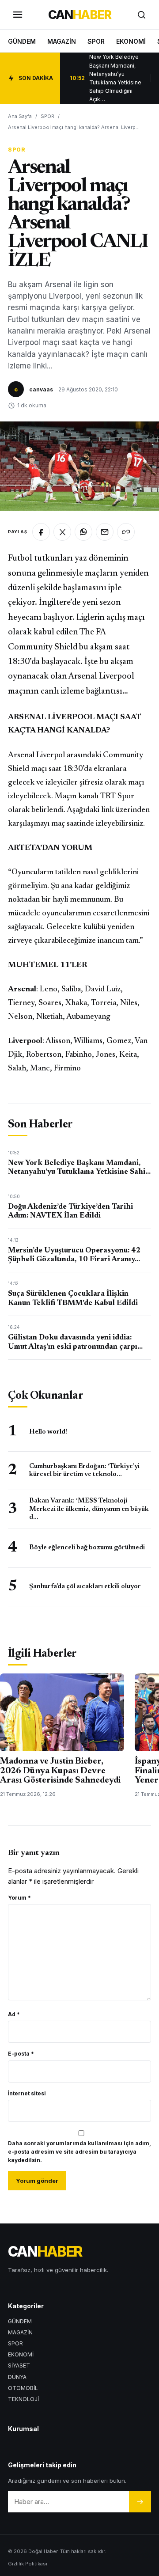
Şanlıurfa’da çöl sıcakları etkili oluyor (85, 1587)
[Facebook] (41, 532)
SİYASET (19, 2365)
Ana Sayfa (20, 116)
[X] (62, 532)
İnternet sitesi (27, 2093)
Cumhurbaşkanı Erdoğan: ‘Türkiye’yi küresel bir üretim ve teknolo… (84, 1470)
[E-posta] (105, 532)
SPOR (96, 41)
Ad (14, 2014)
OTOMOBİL (23, 2388)
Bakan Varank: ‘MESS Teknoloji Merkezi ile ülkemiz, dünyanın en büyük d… (89, 1509)
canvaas (41, 389)
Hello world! (48, 1432)
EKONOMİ (131, 41)
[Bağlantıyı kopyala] (126, 532)
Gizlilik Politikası (28, 2564)
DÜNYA (17, 2377)
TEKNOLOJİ (23, 2399)
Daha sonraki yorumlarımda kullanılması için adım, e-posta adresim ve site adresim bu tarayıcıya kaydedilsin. (79, 2152)
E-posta (21, 2054)
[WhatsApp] (83, 532)
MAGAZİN (62, 41)
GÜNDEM (22, 41)
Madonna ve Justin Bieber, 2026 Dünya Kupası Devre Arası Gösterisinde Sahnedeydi (60, 1771)
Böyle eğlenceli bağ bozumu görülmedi (87, 1548)
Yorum (19, 1898)
